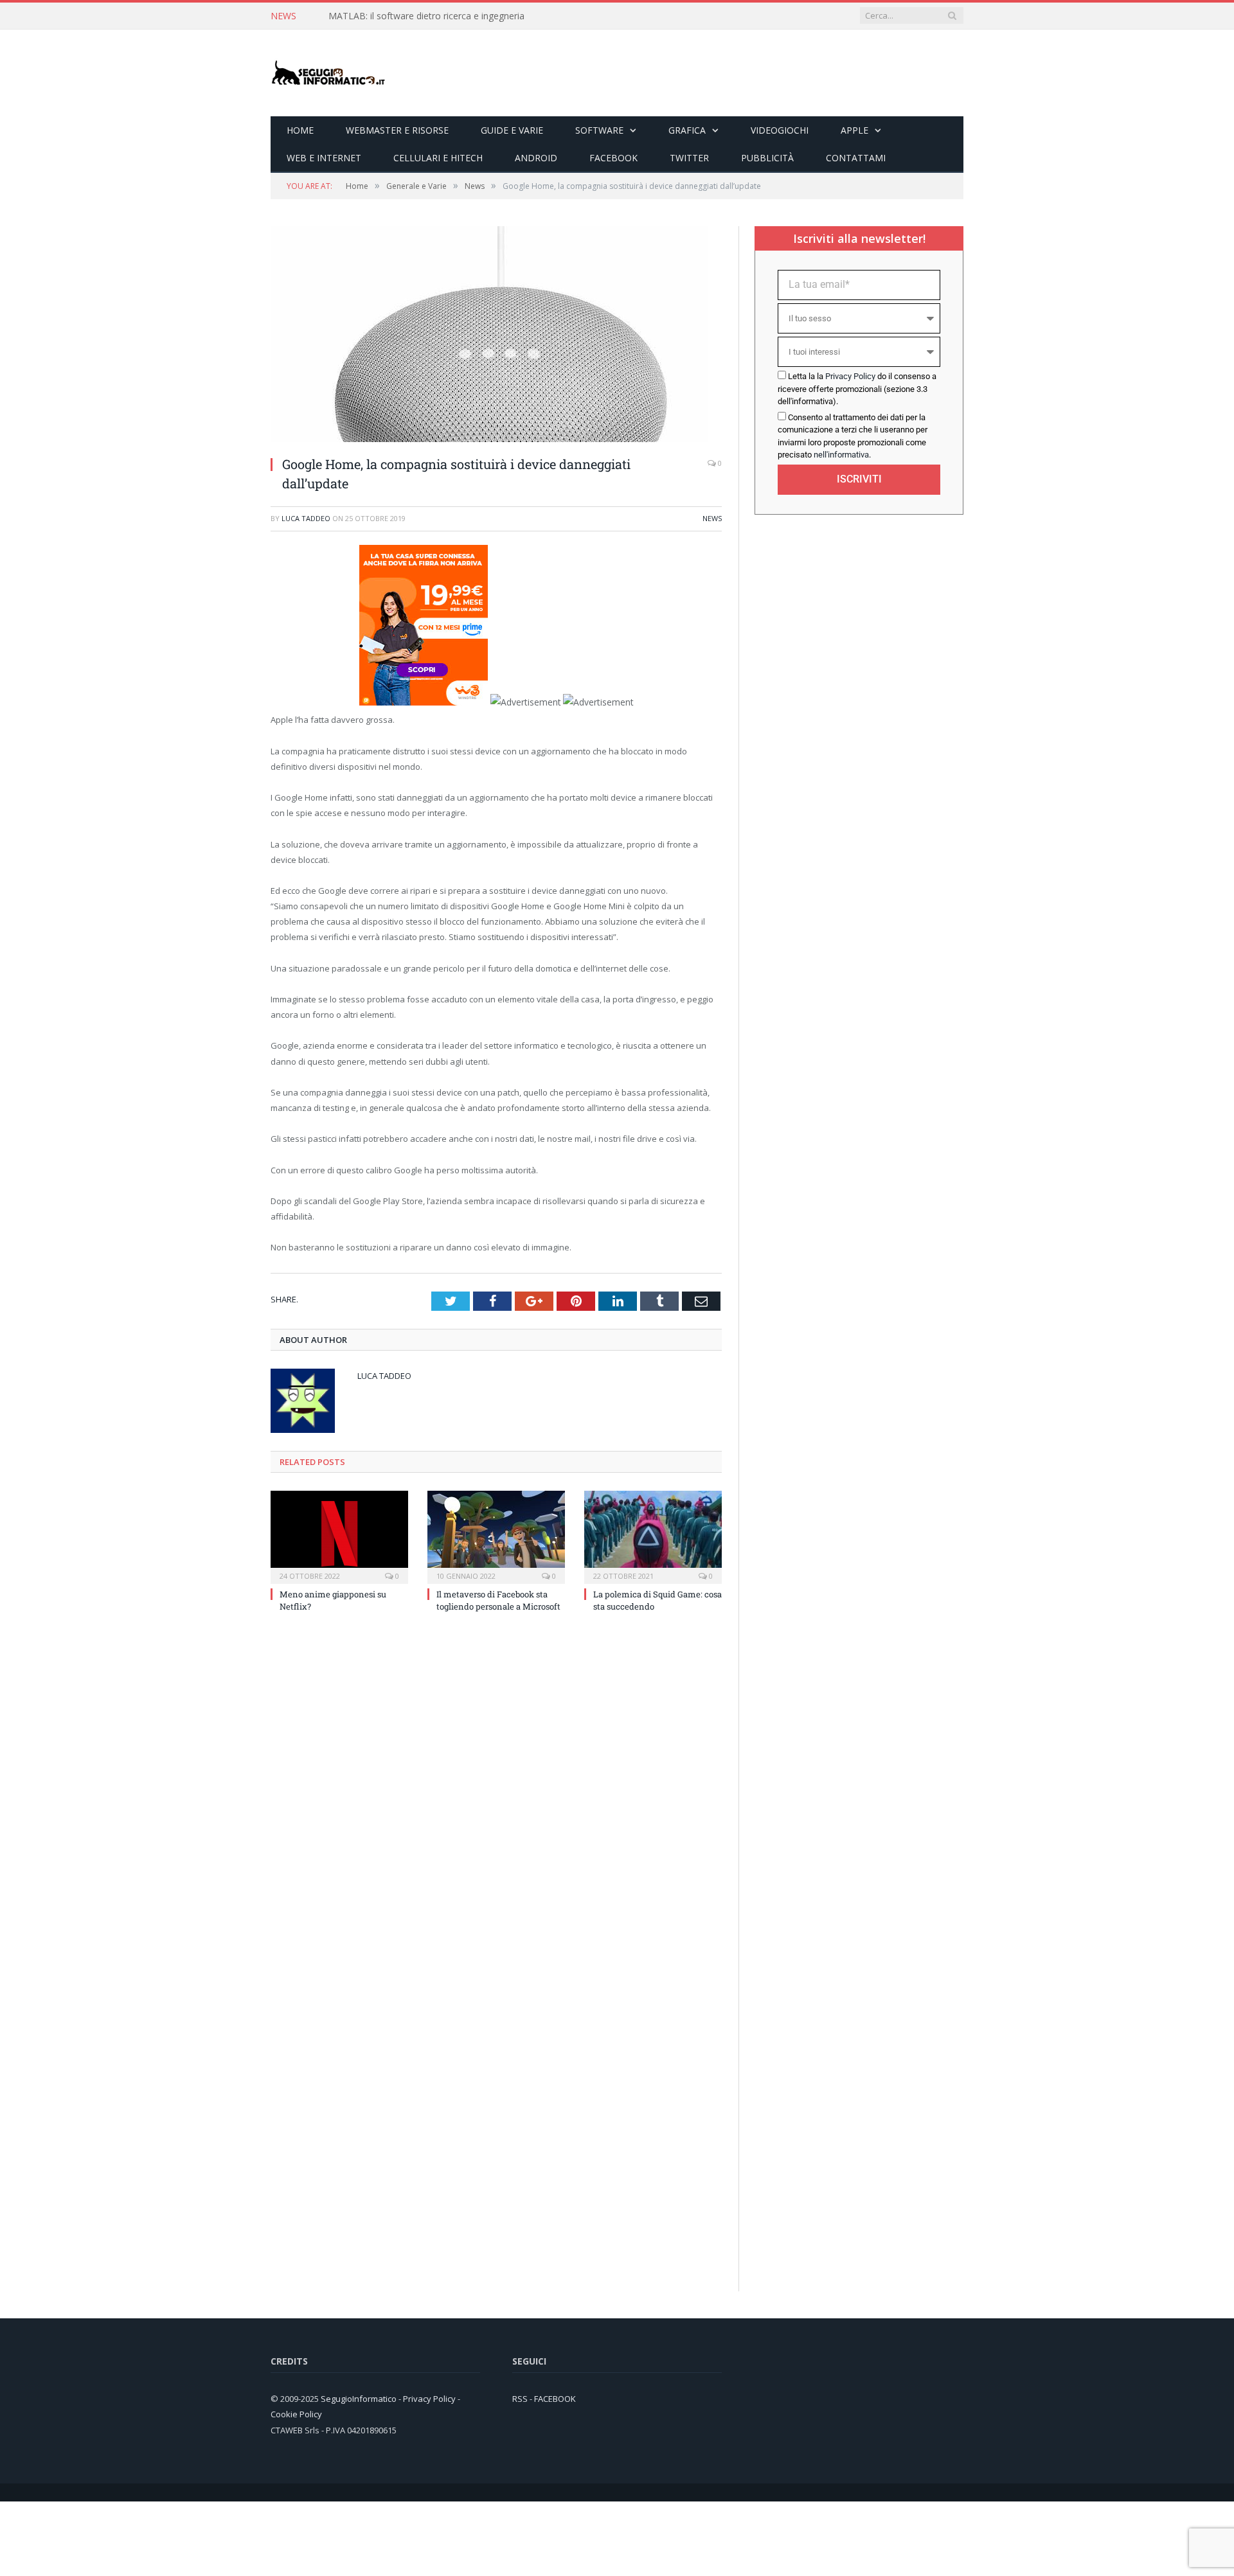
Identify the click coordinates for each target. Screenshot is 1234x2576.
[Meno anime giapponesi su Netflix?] (339, 1536)
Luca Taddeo (306, 518)
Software (599, 130)
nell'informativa (841, 455)
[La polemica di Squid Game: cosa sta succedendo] (653, 1536)
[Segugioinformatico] (328, 73)
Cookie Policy (296, 2414)
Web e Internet (324, 158)
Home (300, 130)
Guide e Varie (512, 130)
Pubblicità (767, 158)
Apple (854, 130)
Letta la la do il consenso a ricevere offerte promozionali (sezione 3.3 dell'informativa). (857, 389)
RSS (520, 2398)
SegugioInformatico (360, 2398)
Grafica (687, 130)
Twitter (689, 158)
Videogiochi (780, 130)
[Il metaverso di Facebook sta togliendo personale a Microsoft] (496, 1536)
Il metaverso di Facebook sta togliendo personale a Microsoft (498, 1600)
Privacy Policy (850, 376)
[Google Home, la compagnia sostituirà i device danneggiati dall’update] (489, 439)
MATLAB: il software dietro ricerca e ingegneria (426, 16)
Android (536, 158)
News (712, 518)
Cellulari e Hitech (438, 158)
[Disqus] (496, 1795)
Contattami (856, 158)
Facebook (613, 158)
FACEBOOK (555, 2398)
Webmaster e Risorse (397, 130)
